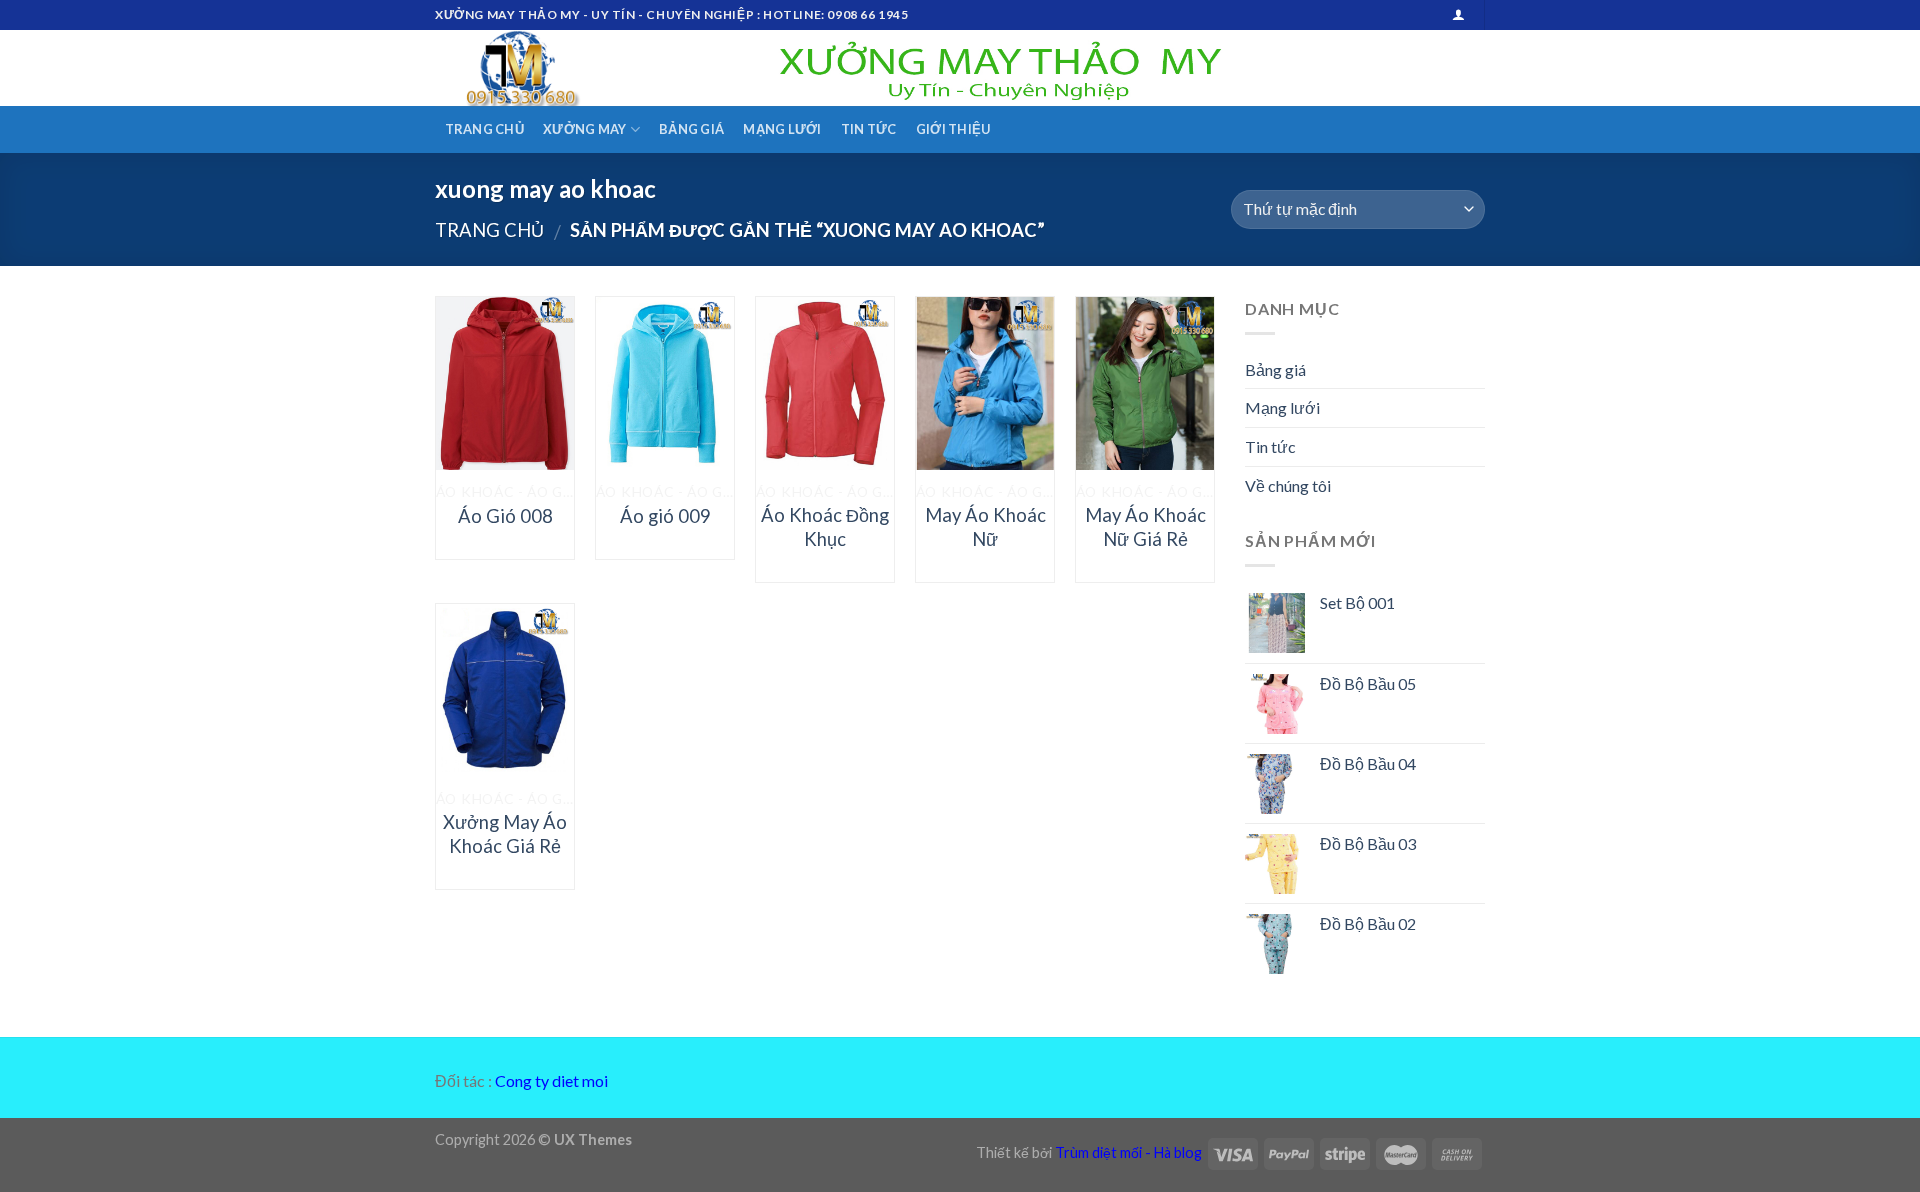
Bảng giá (691, 129)
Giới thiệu (953, 129)
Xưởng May (584, 129)
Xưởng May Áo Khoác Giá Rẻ (505, 834)
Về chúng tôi (1288, 485)
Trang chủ (484, 129)
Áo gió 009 (665, 516)
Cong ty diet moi (551, 1080)
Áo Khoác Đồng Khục (825, 527)
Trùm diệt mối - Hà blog (1128, 1152)
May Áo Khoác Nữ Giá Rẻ (1145, 527)
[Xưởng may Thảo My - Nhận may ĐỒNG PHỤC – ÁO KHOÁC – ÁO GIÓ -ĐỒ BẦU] (535, 68)
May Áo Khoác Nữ (985, 527)
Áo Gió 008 (505, 516)
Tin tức (869, 129)
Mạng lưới (782, 129)
